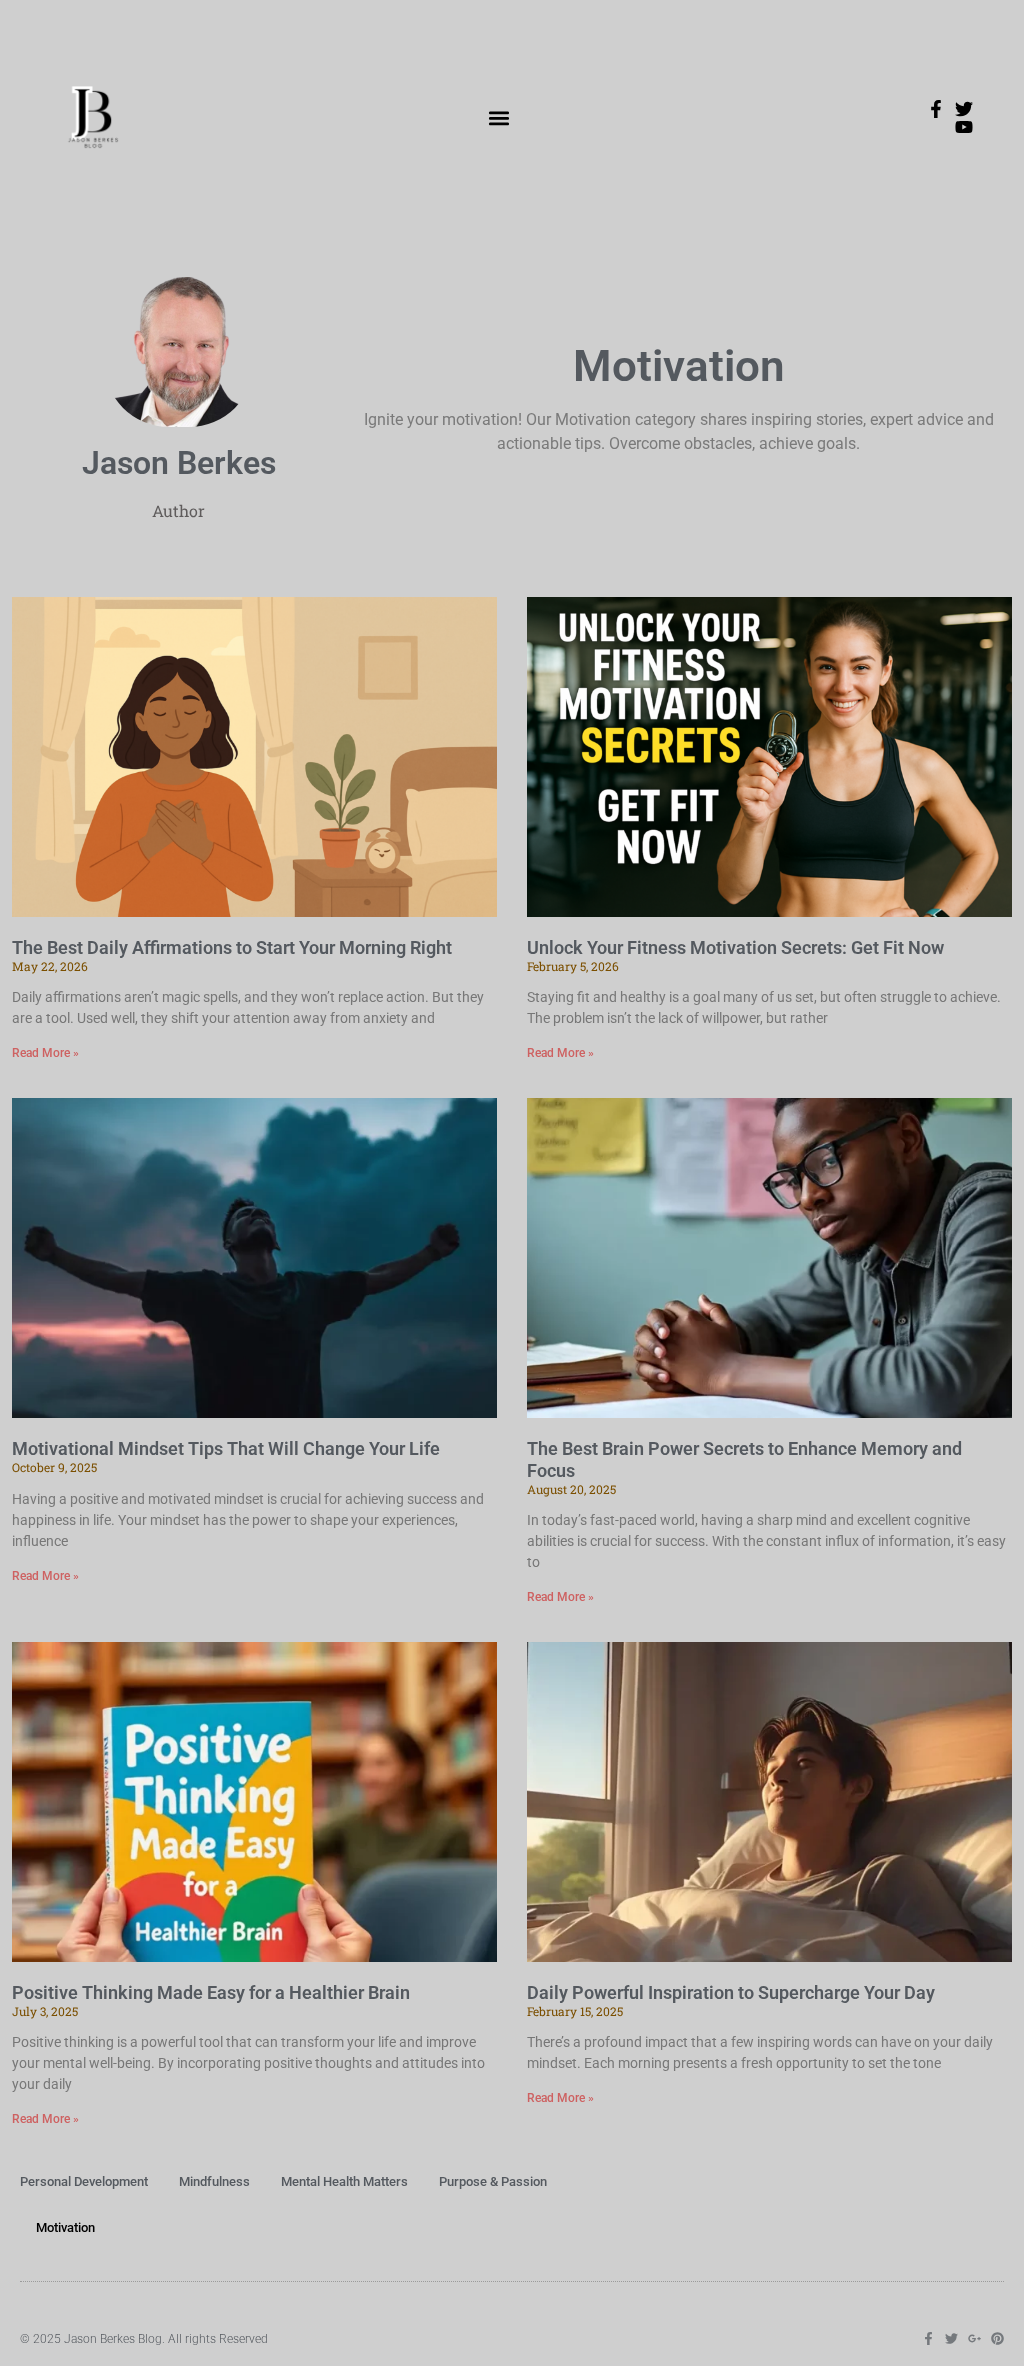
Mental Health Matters (344, 2181)
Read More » (45, 1053)
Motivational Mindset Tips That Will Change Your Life (226, 1448)
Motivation (65, 2227)
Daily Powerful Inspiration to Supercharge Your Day (731, 1992)
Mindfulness (214, 2181)
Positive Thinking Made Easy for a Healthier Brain (211, 1992)
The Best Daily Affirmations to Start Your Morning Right (232, 947)
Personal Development (84, 2181)
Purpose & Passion (493, 2181)
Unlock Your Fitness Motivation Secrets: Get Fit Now (735, 947)
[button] (499, 118)
